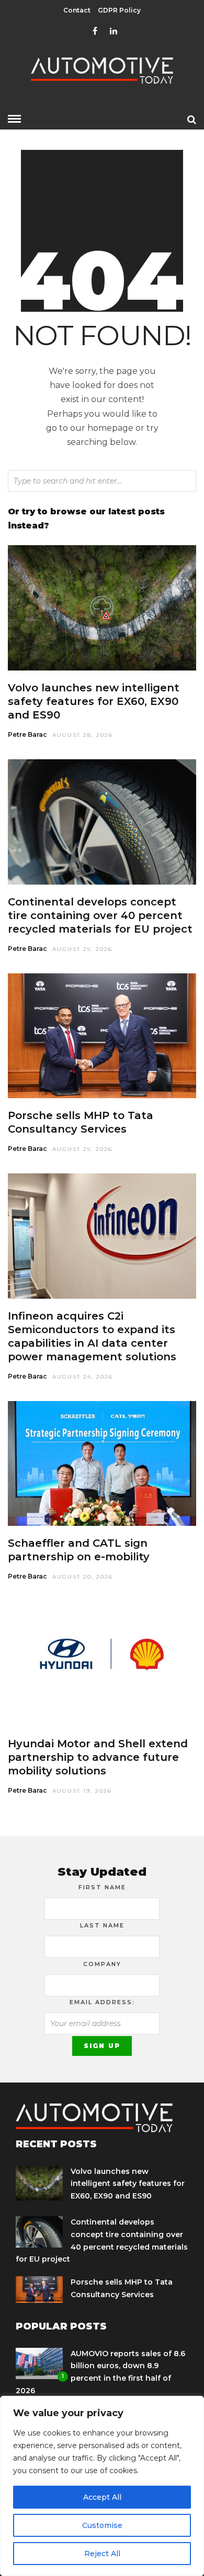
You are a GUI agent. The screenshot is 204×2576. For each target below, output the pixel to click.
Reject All (102, 2554)
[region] (102, 2486)
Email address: (102, 2002)
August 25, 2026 (82, 949)
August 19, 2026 (82, 1791)
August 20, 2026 (83, 1577)
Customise (102, 2525)
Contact (77, 10)
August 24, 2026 (83, 1377)
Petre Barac (27, 734)
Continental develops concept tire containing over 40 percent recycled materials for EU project (100, 915)
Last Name (102, 1925)
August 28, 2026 (83, 735)
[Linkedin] (114, 31)
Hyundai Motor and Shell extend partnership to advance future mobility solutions (98, 1757)
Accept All (102, 2497)
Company (102, 1964)
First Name (102, 1887)
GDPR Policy (119, 10)
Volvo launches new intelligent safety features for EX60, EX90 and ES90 (94, 701)
